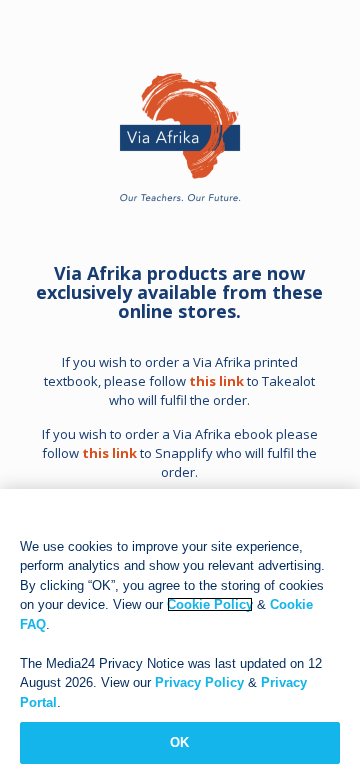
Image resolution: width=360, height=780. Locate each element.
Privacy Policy (199, 682)
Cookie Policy (210, 604)
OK (179, 742)
